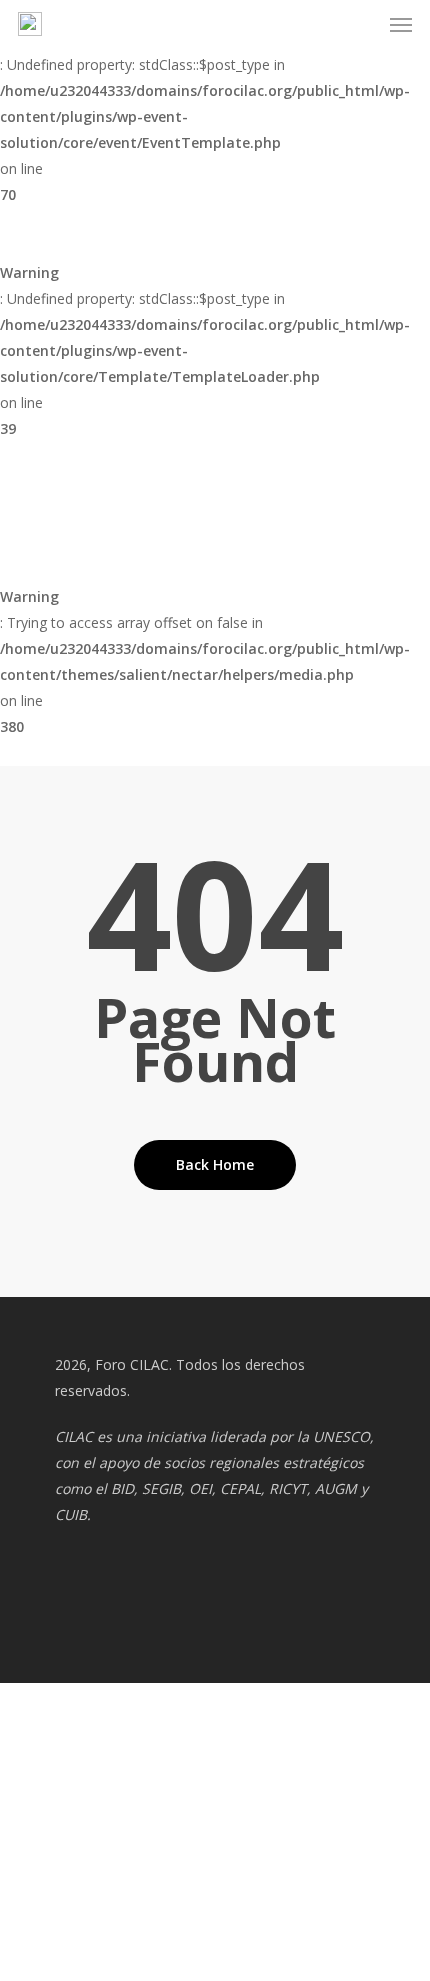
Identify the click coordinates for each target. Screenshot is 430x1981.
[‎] (14, 1809)
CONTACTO (57, 1780)
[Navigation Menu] (401, 24)
